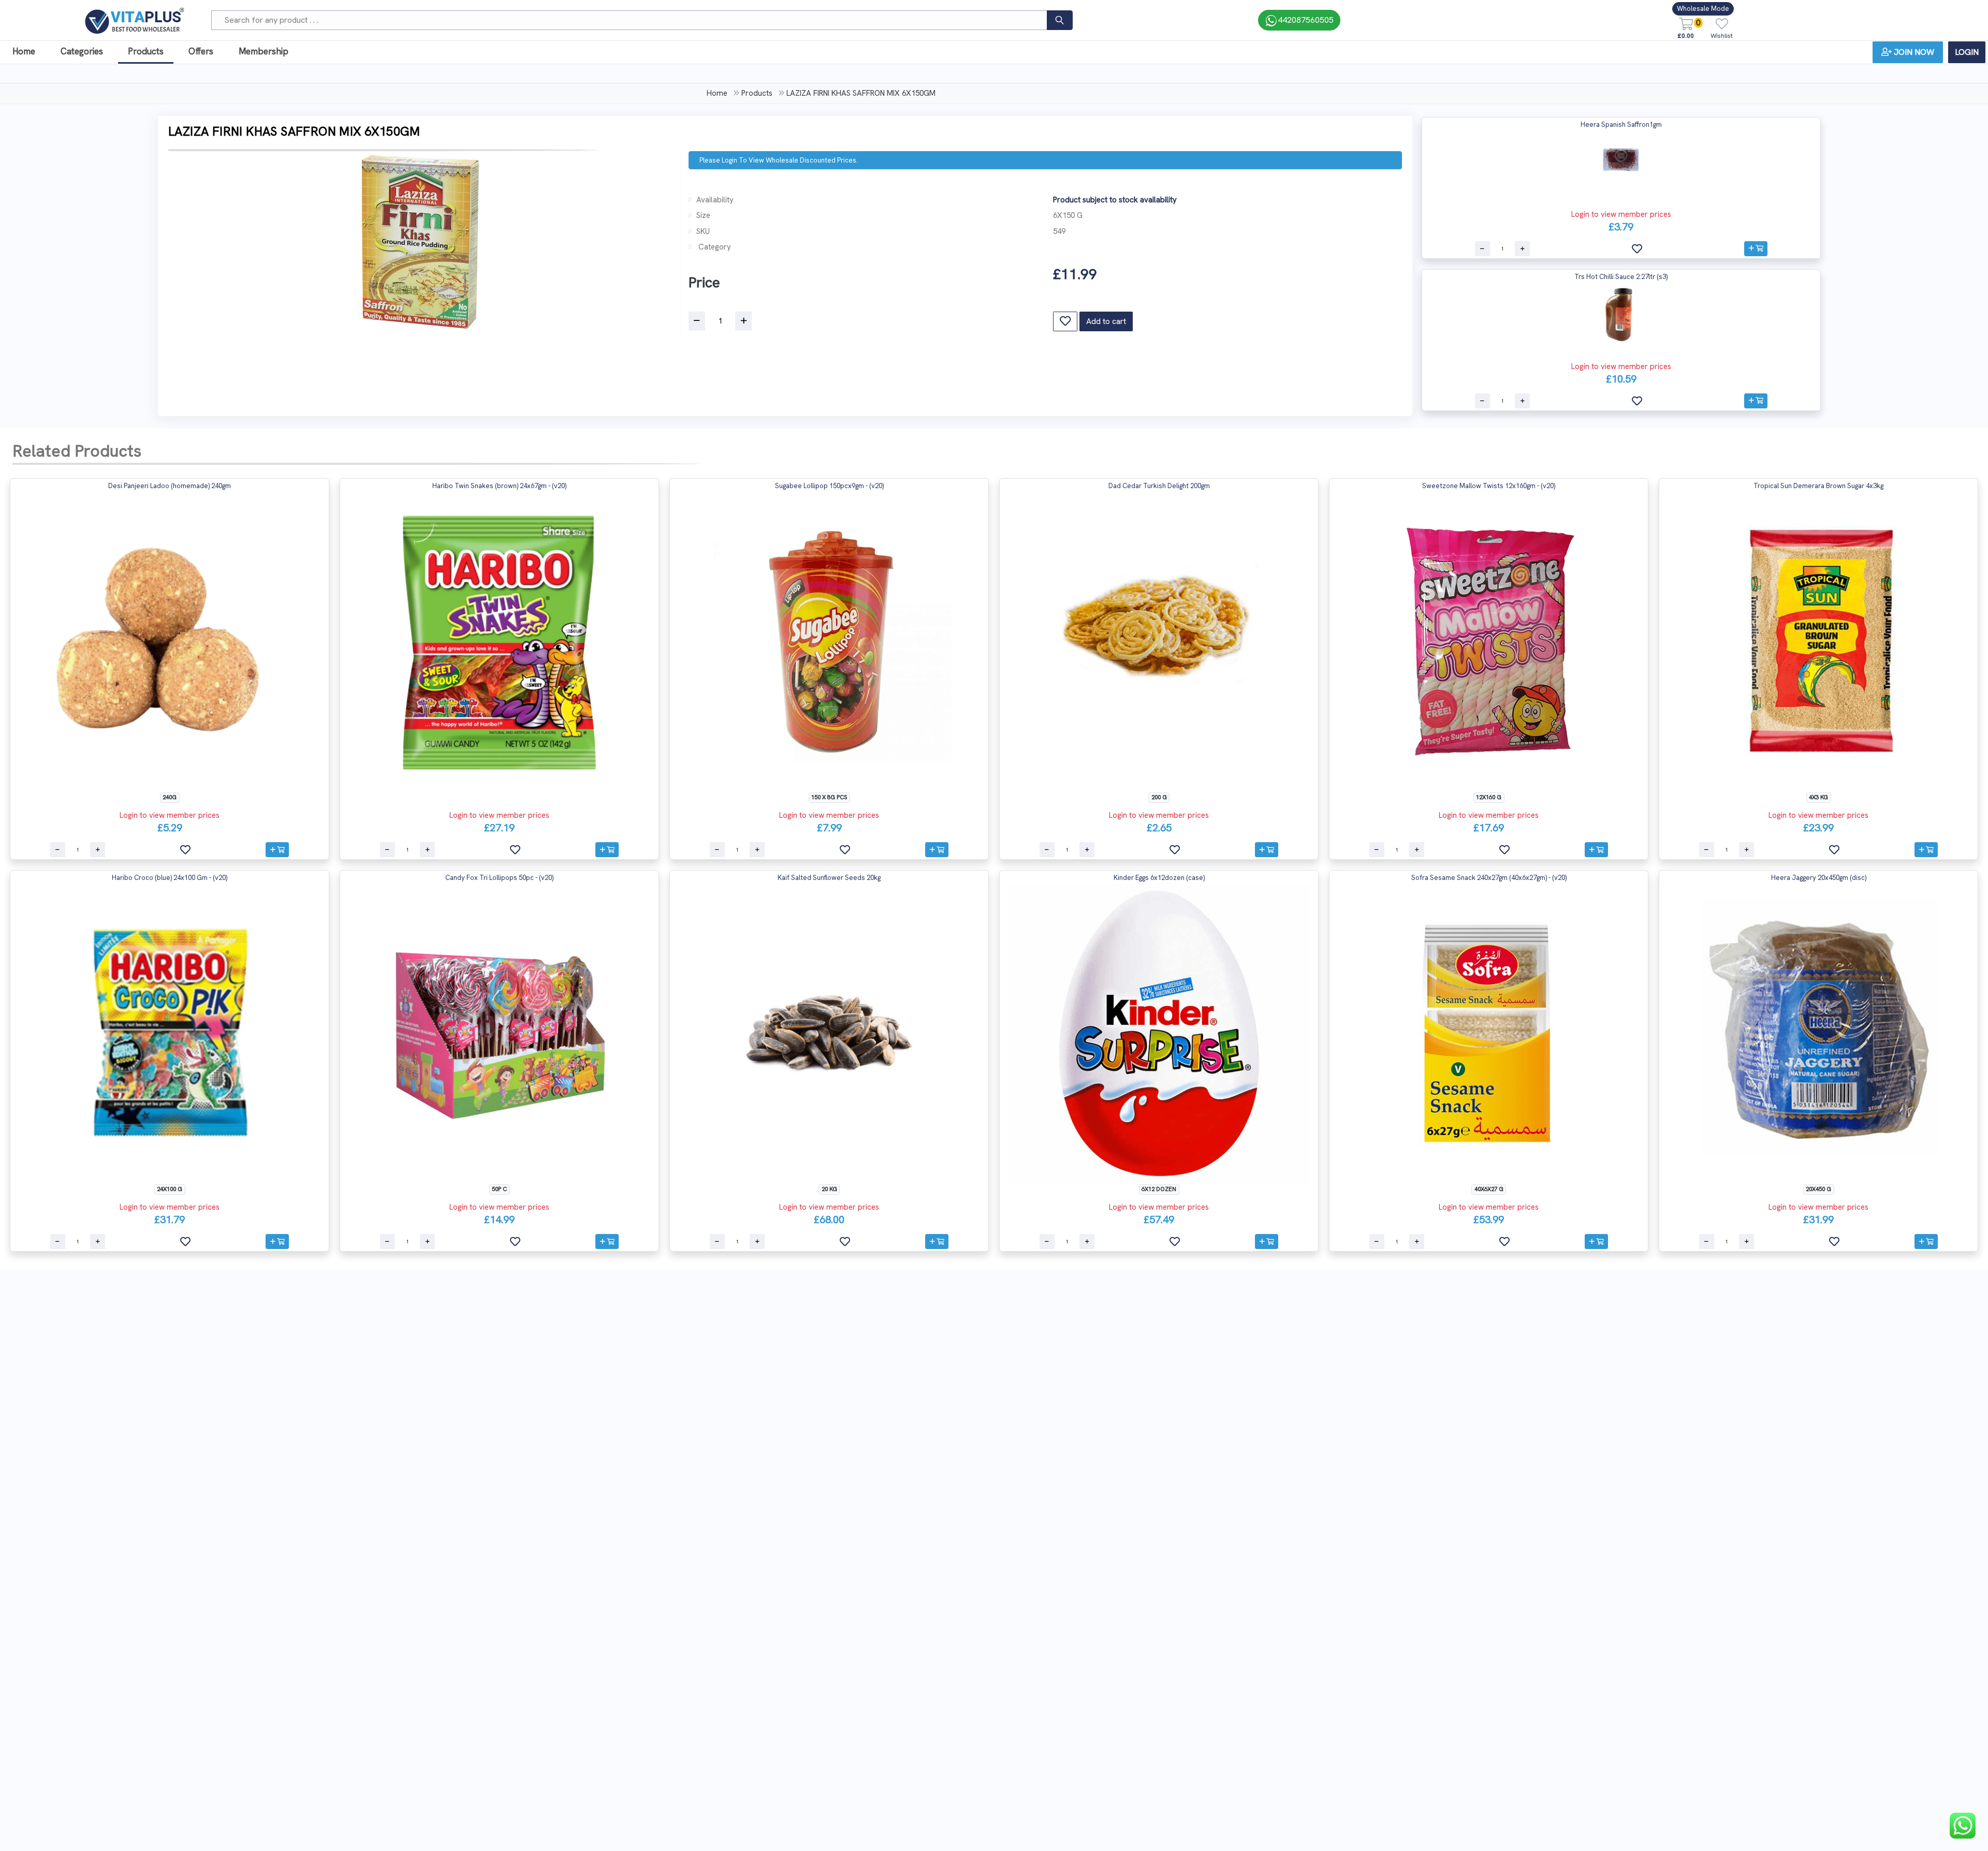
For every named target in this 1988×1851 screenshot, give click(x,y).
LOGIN (1967, 52)
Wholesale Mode (1703, 9)
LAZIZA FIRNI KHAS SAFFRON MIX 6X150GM (861, 93)
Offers (201, 51)
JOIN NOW (1914, 52)
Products (146, 51)
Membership (264, 51)
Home (24, 51)
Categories (82, 51)
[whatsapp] (1963, 1826)
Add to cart (1106, 321)
